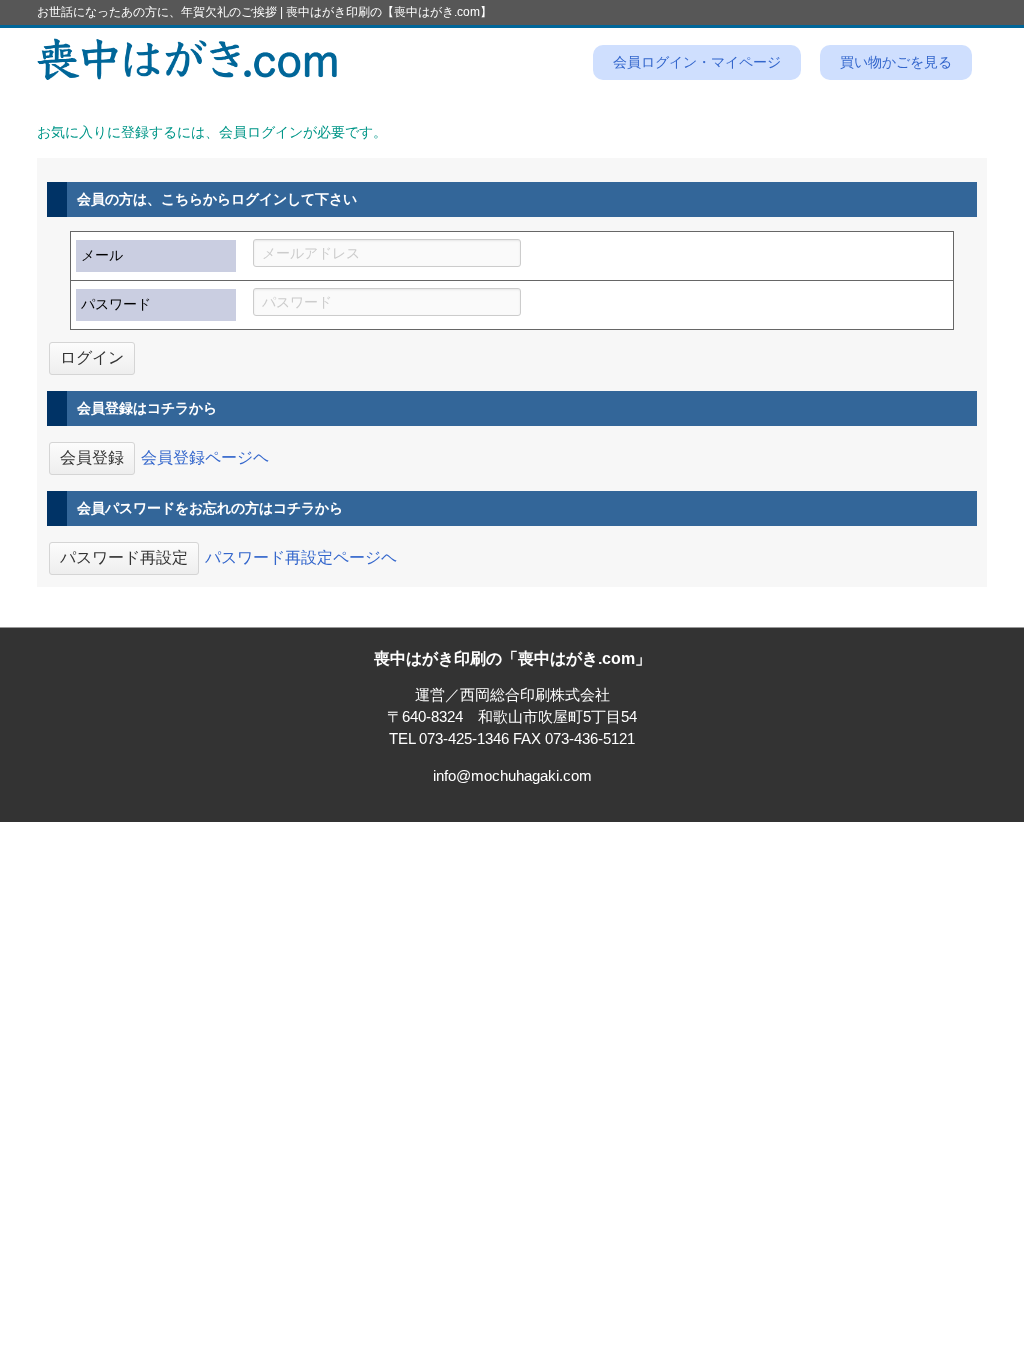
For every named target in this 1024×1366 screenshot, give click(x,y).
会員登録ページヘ (205, 456)
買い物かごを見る (896, 62)
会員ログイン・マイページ (697, 62)
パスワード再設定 (124, 557)
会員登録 (92, 457)
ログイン (92, 357)
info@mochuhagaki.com (512, 776)
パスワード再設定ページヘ (301, 556)
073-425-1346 (464, 739)
